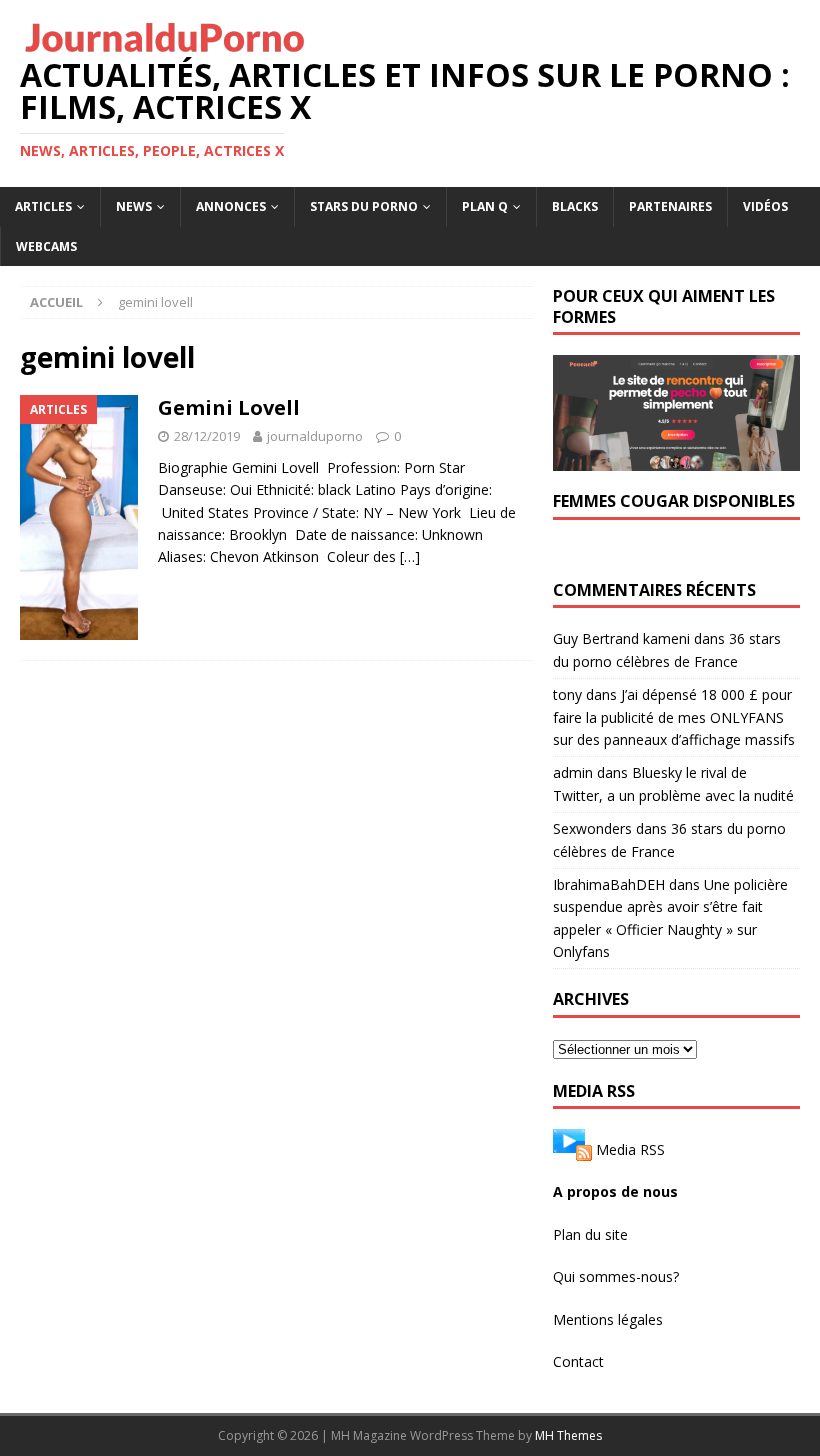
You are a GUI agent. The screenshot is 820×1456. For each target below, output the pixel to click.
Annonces (231, 206)
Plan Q (485, 206)
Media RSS (630, 1149)
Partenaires (670, 206)
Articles (43, 206)
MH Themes (568, 1435)
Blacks (575, 206)
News (134, 206)
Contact (578, 1361)
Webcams (46, 246)
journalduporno (315, 436)
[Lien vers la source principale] (572, 1149)
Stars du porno (364, 206)
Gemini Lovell (229, 407)
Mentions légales (608, 1319)
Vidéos (765, 206)
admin (573, 772)
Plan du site (590, 1234)
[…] (410, 556)
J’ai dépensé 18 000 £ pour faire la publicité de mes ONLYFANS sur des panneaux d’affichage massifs (674, 717)
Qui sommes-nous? (616, 1276)
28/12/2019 (207, 436)
